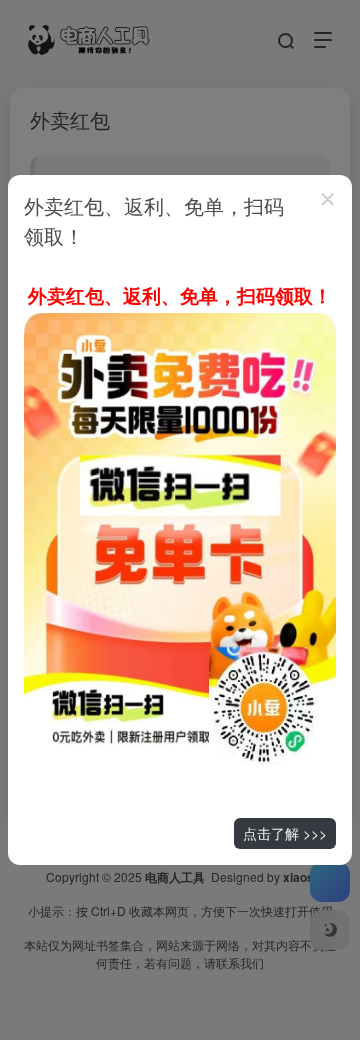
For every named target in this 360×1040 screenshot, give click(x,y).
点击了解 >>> (285, 833)
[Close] (328, 199)
